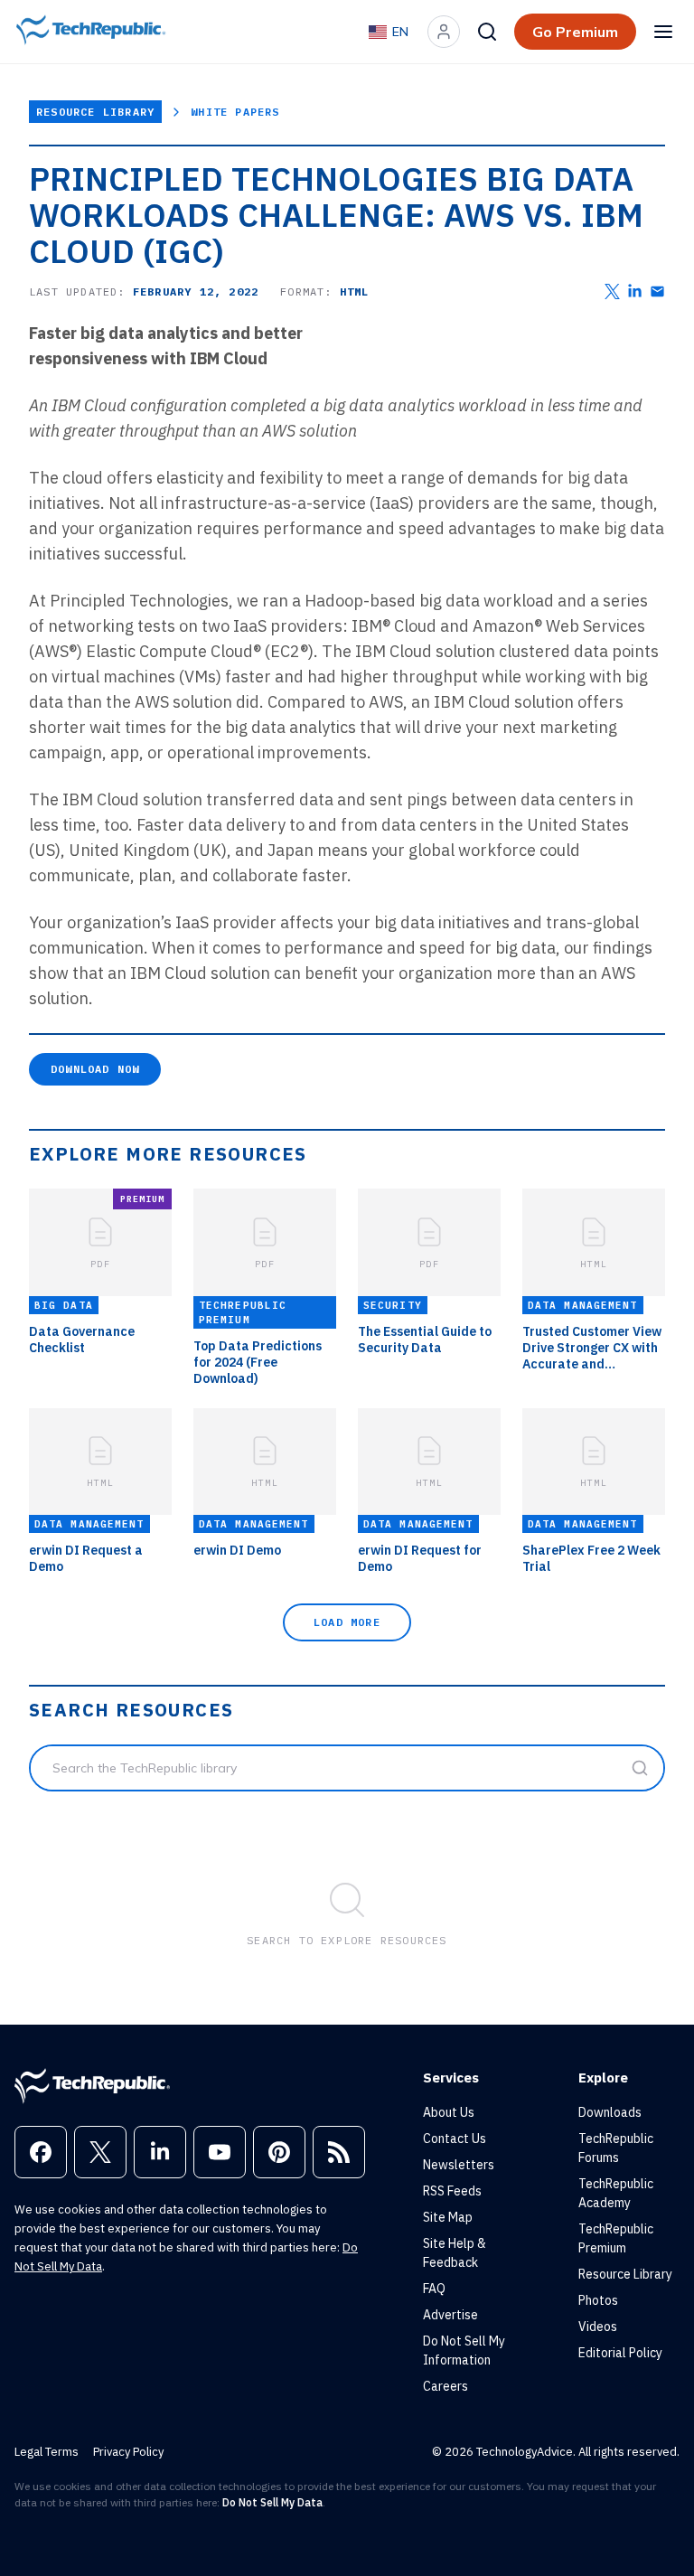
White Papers (235, 112)
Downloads (610, 2112)
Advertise (450, 2315)
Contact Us (455, 2139)
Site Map (448, 2217)
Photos (598, 2300)
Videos (598, 2327)
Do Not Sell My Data (272, 2502)
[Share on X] (612, 291)
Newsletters (459, 2165)
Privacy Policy (128, 2452)
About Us (449, 2112)
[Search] (487, 32)
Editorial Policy (620, 2353)
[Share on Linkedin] (635, 291)
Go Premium (575, 32)
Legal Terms (47, 2452)
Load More (347, 1622)
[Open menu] (663, 32)
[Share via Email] (657, 291)
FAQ (434, 2289)
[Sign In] (444, 32)
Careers (445, 2386)
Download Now (95, 1069)
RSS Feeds (452, 2191)
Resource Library (95, 112)
